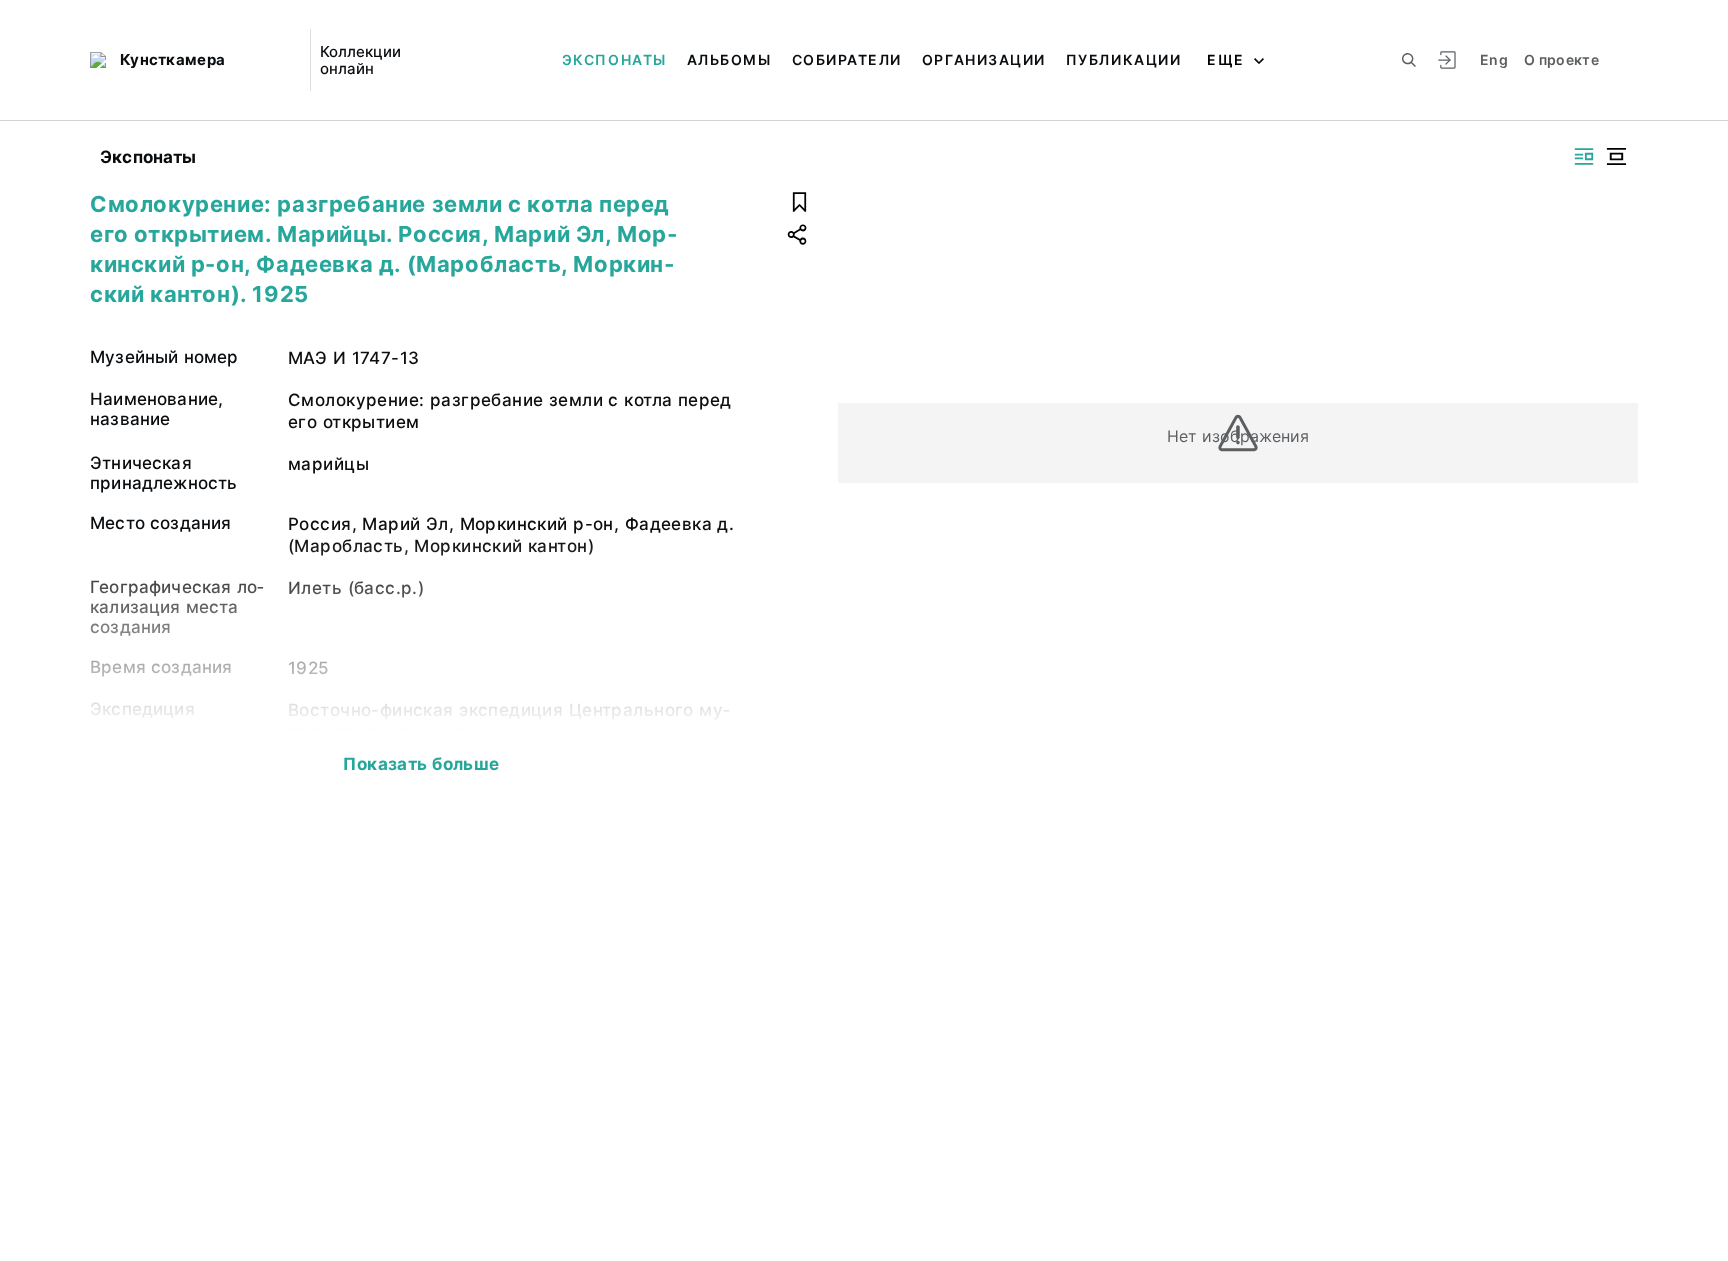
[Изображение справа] (1584, 156)
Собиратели (847, 59)
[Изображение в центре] (1616, 156)
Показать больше (421, 764)
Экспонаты (614, 59)
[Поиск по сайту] (1409, 60)
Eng (1494, 59)
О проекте (1561, 59)
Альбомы (729, 59)
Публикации (1123, 59)
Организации (984, 59)
